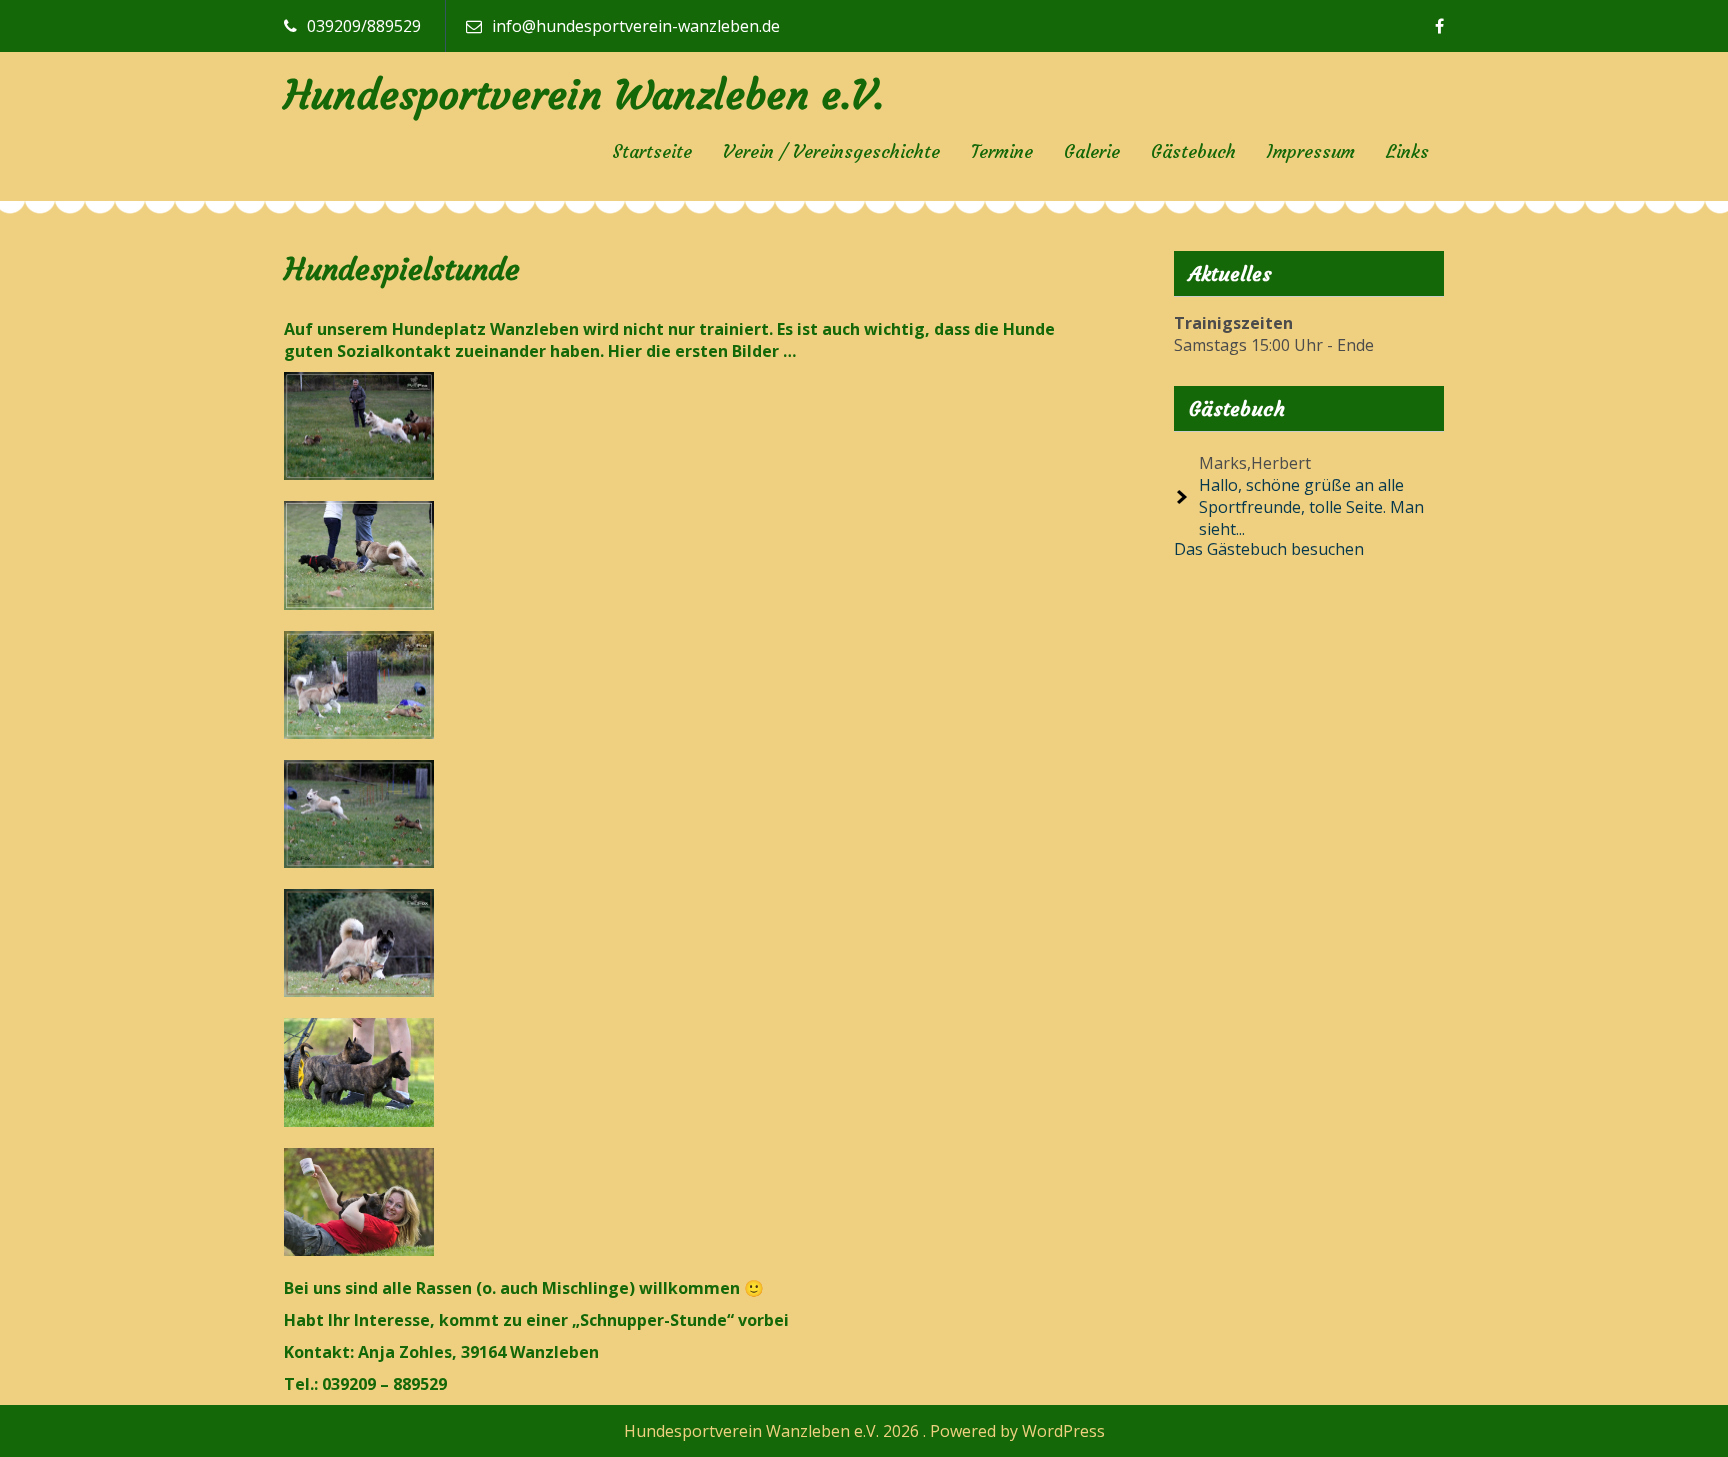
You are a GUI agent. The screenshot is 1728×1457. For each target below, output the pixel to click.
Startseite (652, 151)
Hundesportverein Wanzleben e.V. (584, 95)
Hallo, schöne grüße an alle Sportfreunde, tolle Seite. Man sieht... (1311, 507)
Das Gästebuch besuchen (1269, 549)
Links (1407, 151)
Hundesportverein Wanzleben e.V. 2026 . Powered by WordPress (864, 1431)
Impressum (1311, 151)
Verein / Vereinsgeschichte (831, 151)
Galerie (1092, 151)
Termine (1002, 151)
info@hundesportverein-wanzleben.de (636, 26)
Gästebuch (1193, 151)
